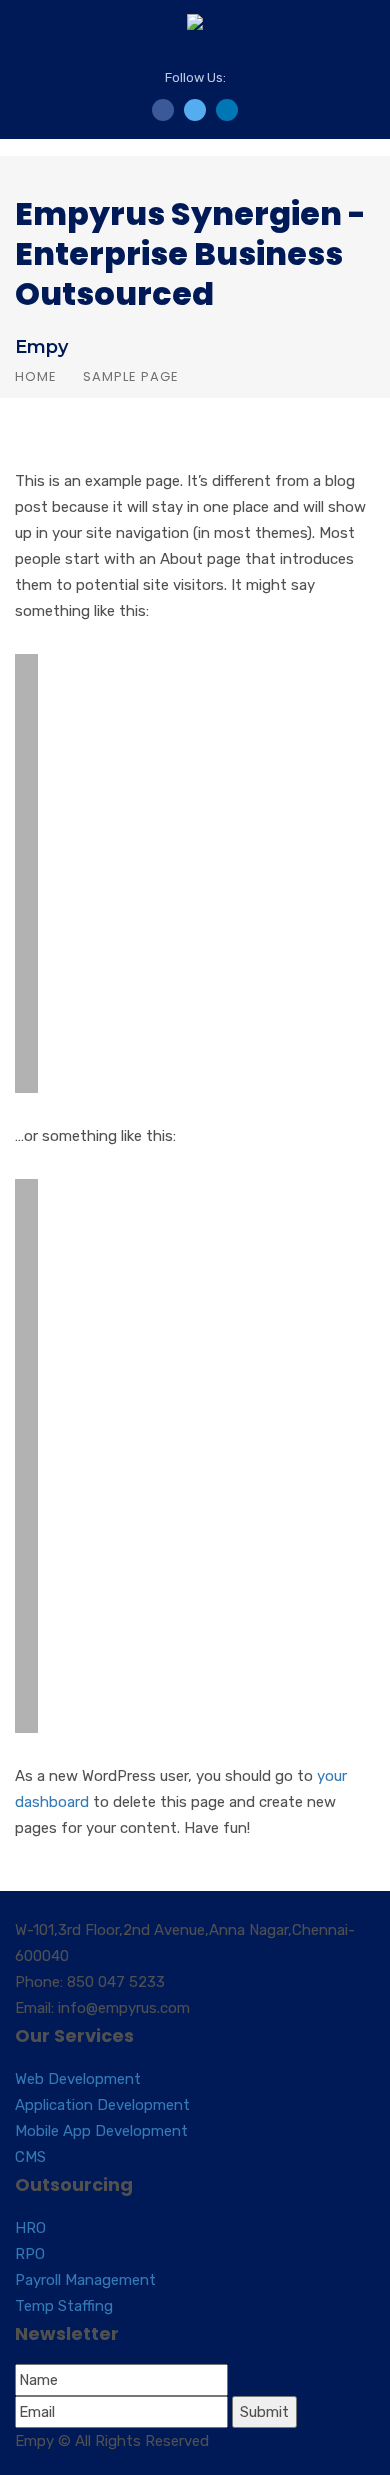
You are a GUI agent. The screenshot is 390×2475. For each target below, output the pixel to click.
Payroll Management (85, 2280)
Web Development (78, 2079)
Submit (264, 2412)
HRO (30, 2228)
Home (36, 376)
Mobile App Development (101, 2131)
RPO (30, 2254)
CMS (30, 2157)
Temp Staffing (64, 2306)
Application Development (102, 2105)
